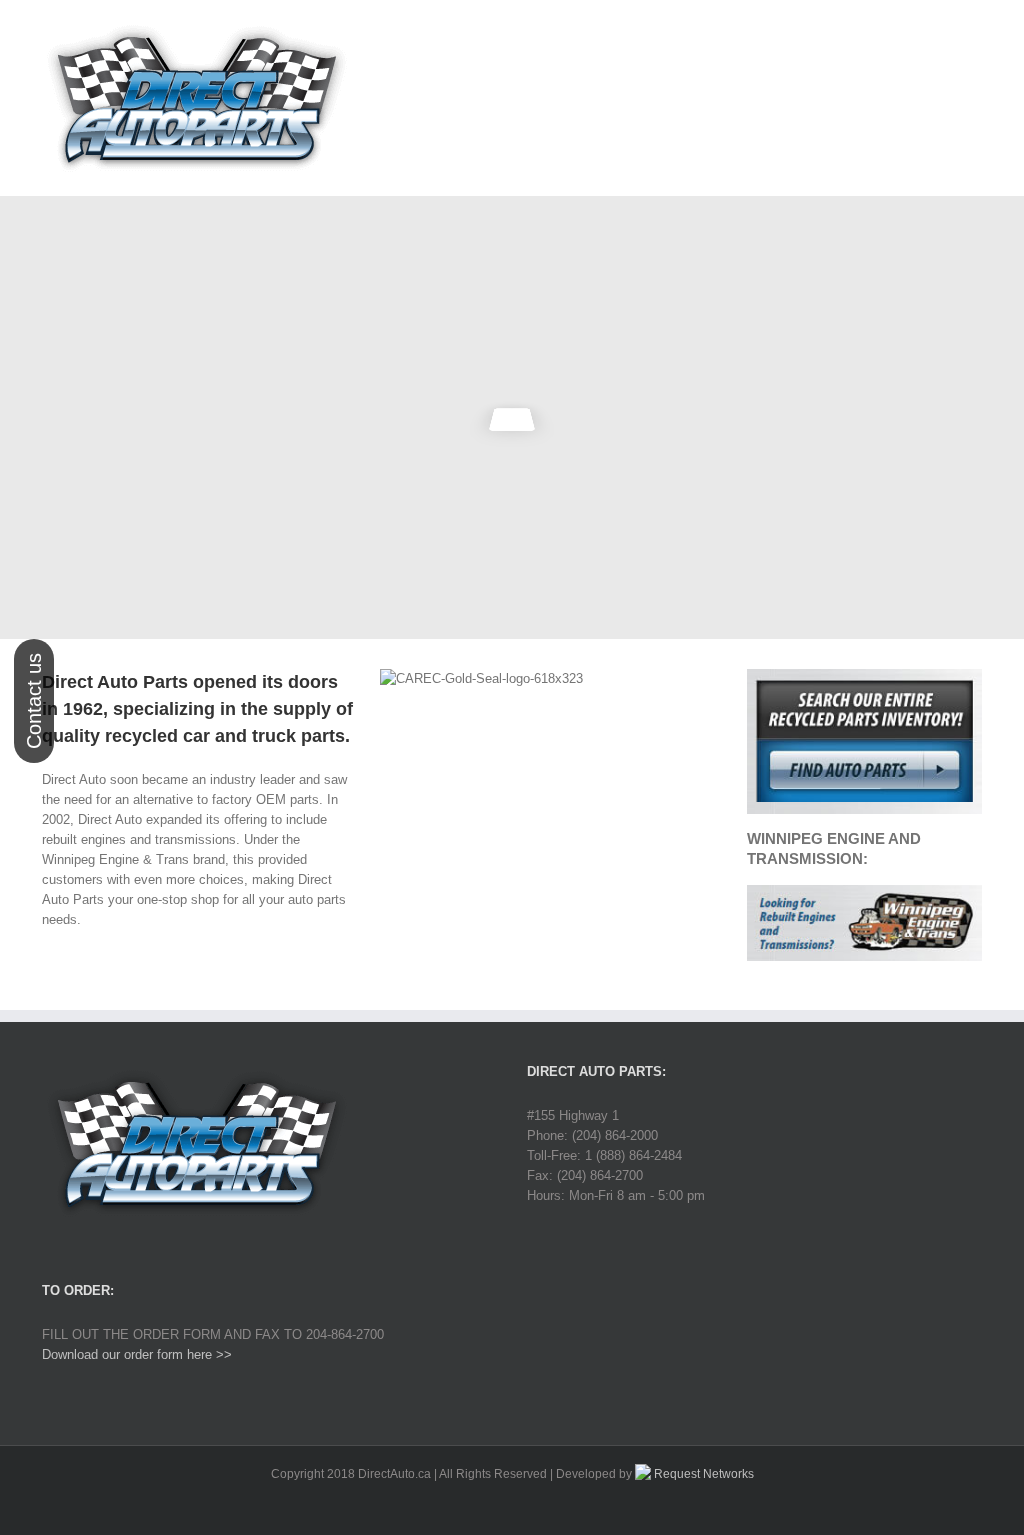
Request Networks (702, 1474)
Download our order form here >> (137, 1354)
